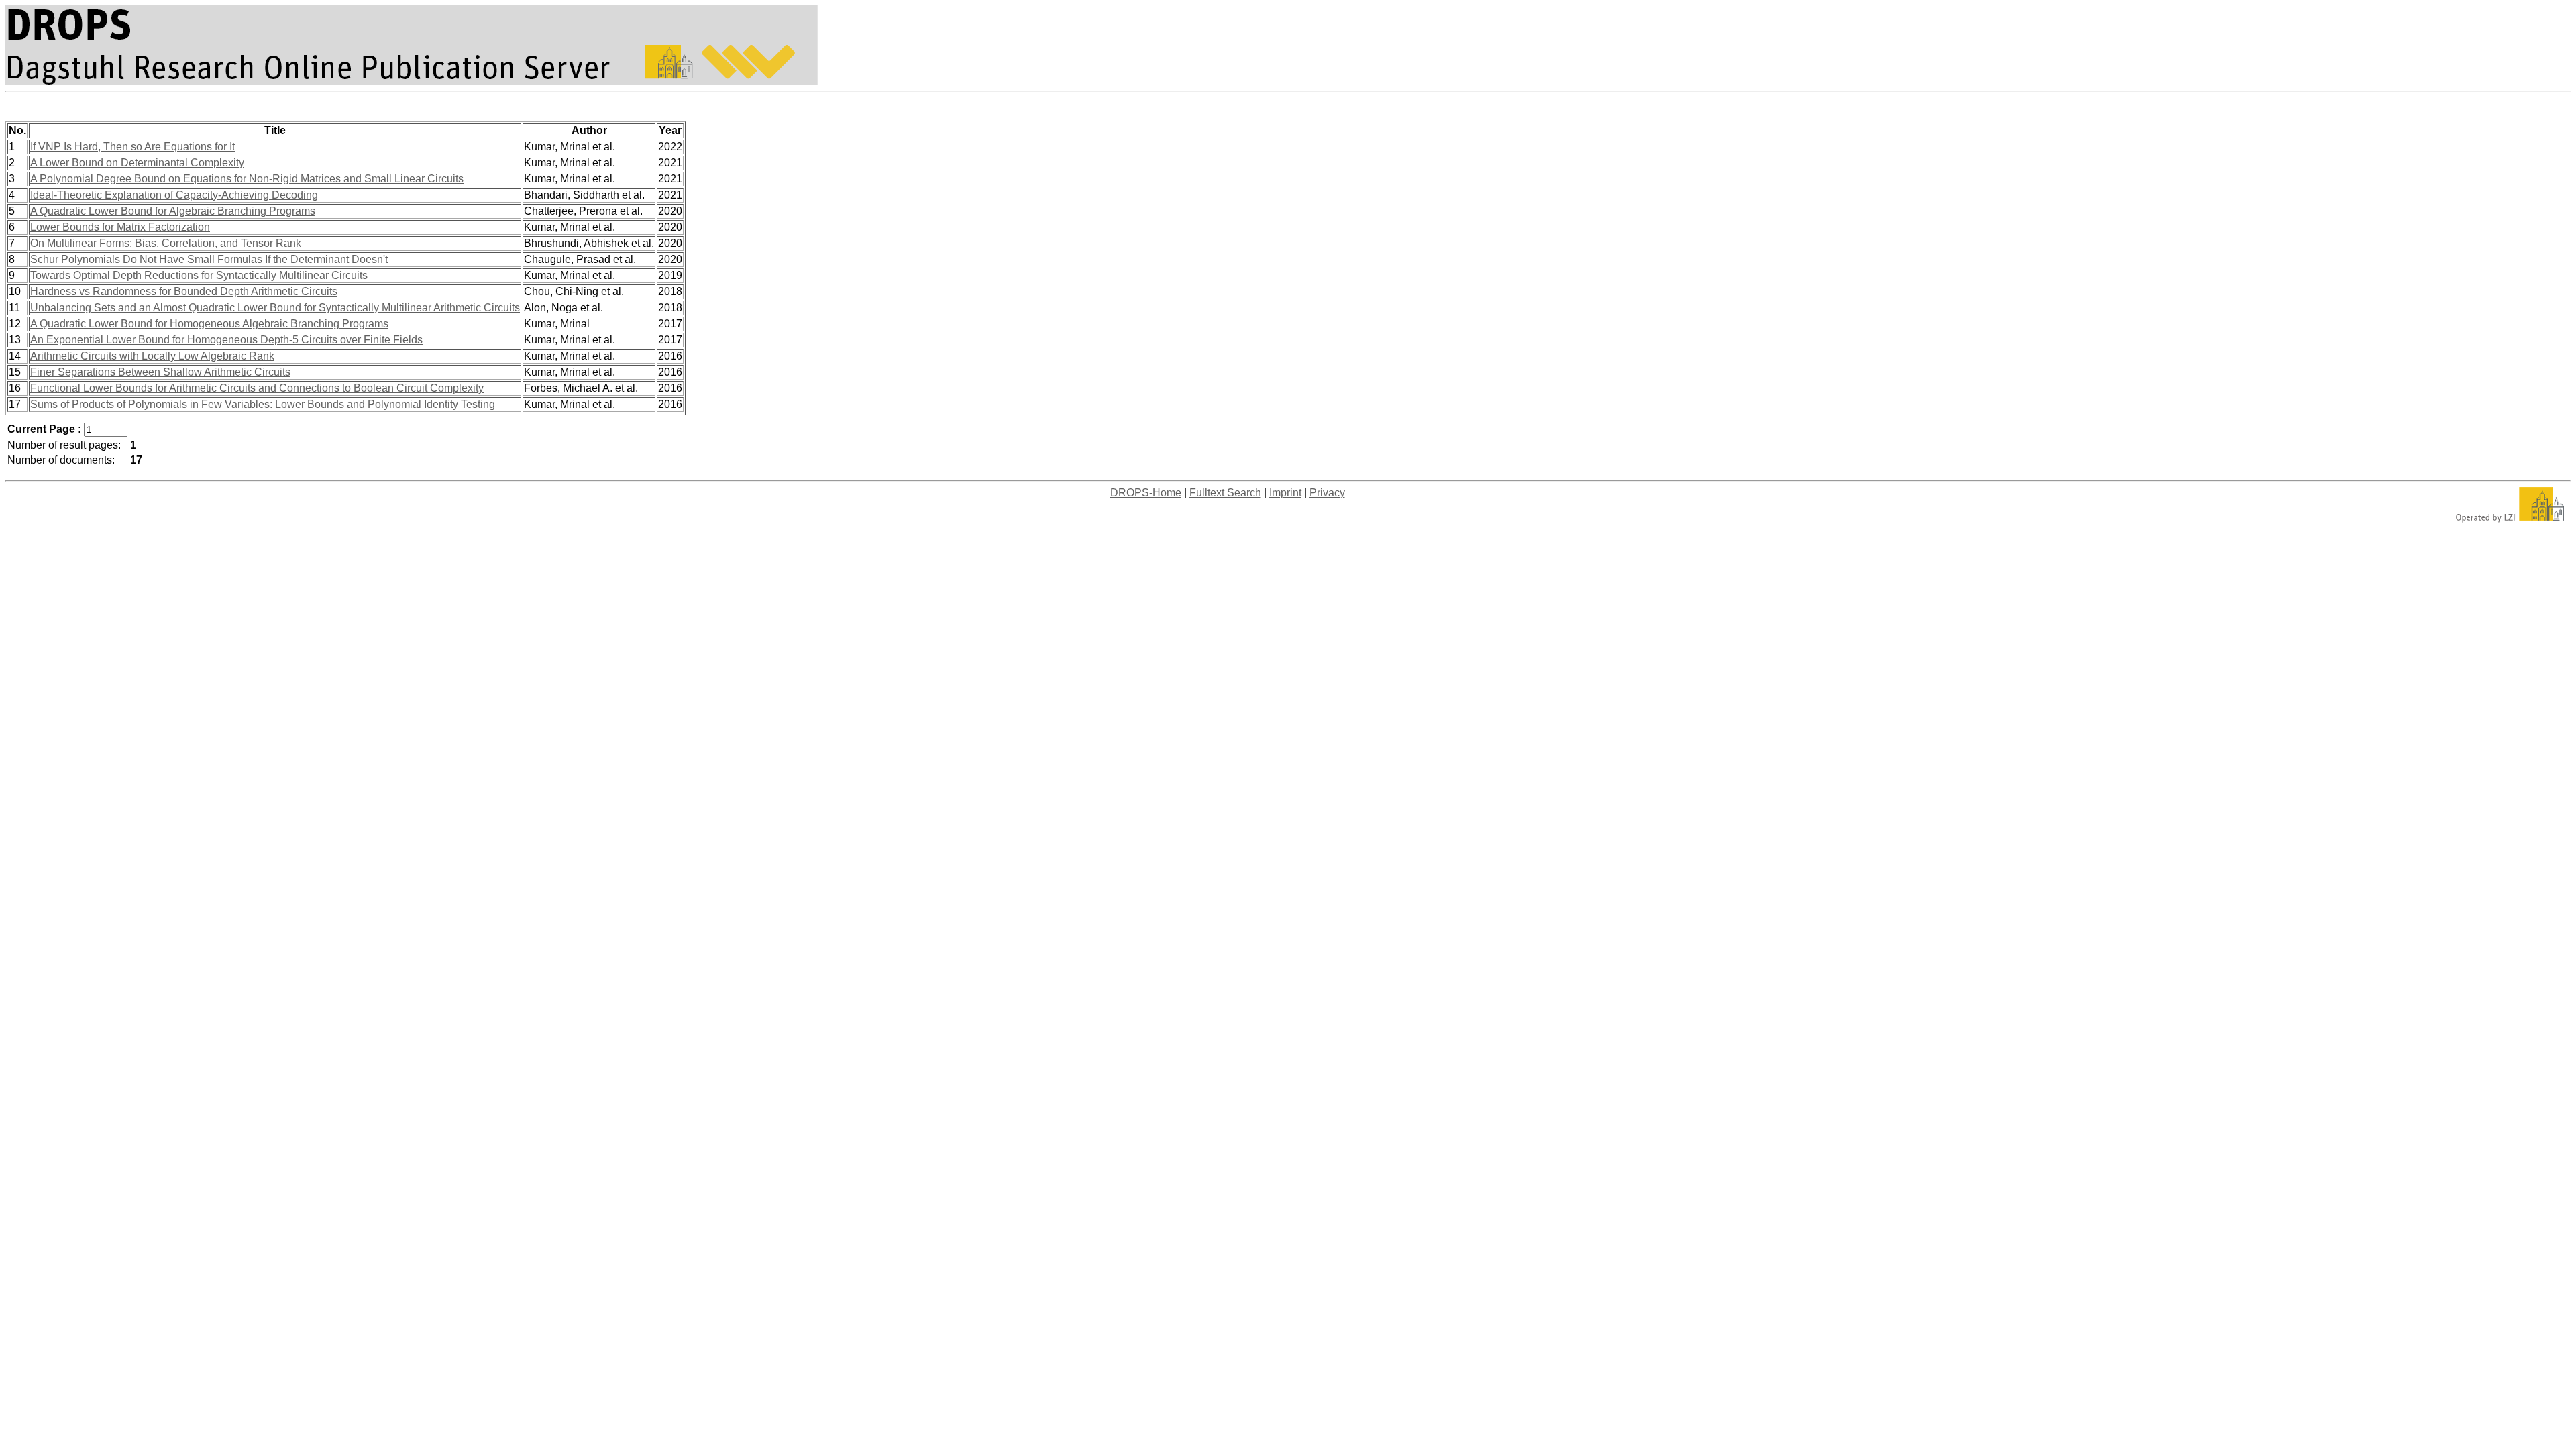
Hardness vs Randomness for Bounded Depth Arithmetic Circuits (184, 291)
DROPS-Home (1146, 493)
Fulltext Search (1225, 493)
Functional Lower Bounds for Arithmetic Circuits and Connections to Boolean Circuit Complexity (257, 388)
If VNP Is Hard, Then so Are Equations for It (132, 147)
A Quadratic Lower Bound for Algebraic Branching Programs (173, 211)
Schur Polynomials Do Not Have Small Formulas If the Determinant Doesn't (209, 259)
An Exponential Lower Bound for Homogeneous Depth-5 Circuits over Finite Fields (226, 340)
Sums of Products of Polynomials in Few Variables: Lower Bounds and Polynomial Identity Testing (263, 404)
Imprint (1285, 493)
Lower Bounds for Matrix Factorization (120, 227)
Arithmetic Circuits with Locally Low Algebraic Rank (152, 356)
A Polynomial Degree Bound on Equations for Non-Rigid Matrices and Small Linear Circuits (247, 179)
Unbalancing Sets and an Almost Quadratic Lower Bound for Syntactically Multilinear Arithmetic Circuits (275, 308)
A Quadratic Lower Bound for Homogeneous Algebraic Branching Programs (209, 324)
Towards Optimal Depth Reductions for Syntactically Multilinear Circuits (199, 275)
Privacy (1327, 493)
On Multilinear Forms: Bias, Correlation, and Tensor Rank (166, 243)
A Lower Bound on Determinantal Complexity (137, 163)
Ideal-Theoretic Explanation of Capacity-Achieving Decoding (174, 195)
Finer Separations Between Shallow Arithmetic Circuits (160, 372)
